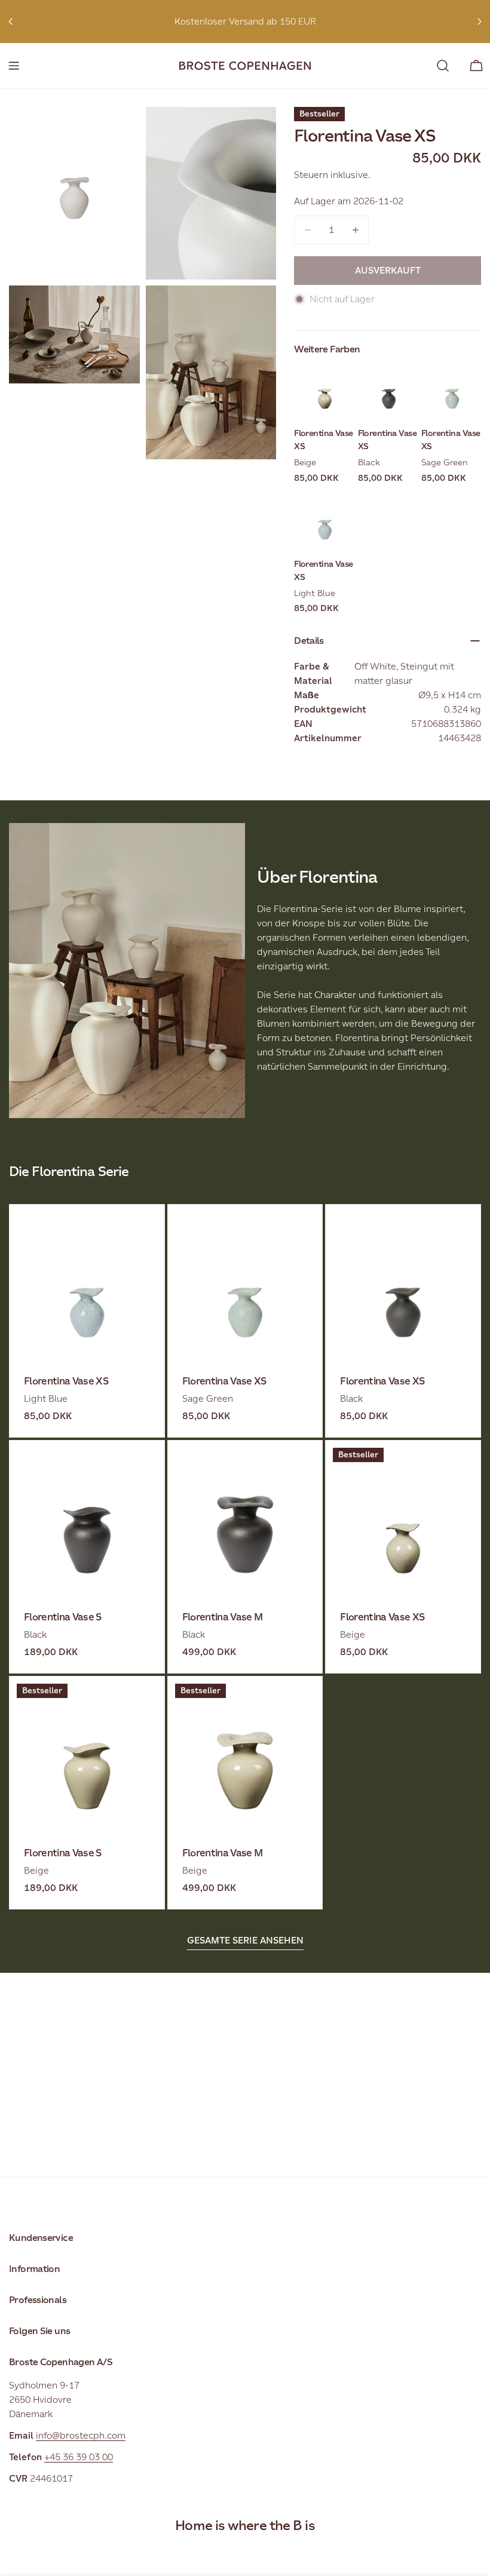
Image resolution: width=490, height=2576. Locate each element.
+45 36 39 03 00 (79, 2457)
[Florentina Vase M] (245, 1518)
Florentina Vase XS (66, 1381)
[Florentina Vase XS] (87, 1282)
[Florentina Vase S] (87, 1518)
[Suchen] (443, 66)
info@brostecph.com (81, 2435)
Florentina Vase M (223, 1617)
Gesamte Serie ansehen (245, 1940)
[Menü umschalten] (14, 66)
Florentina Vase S (63, 1617)
